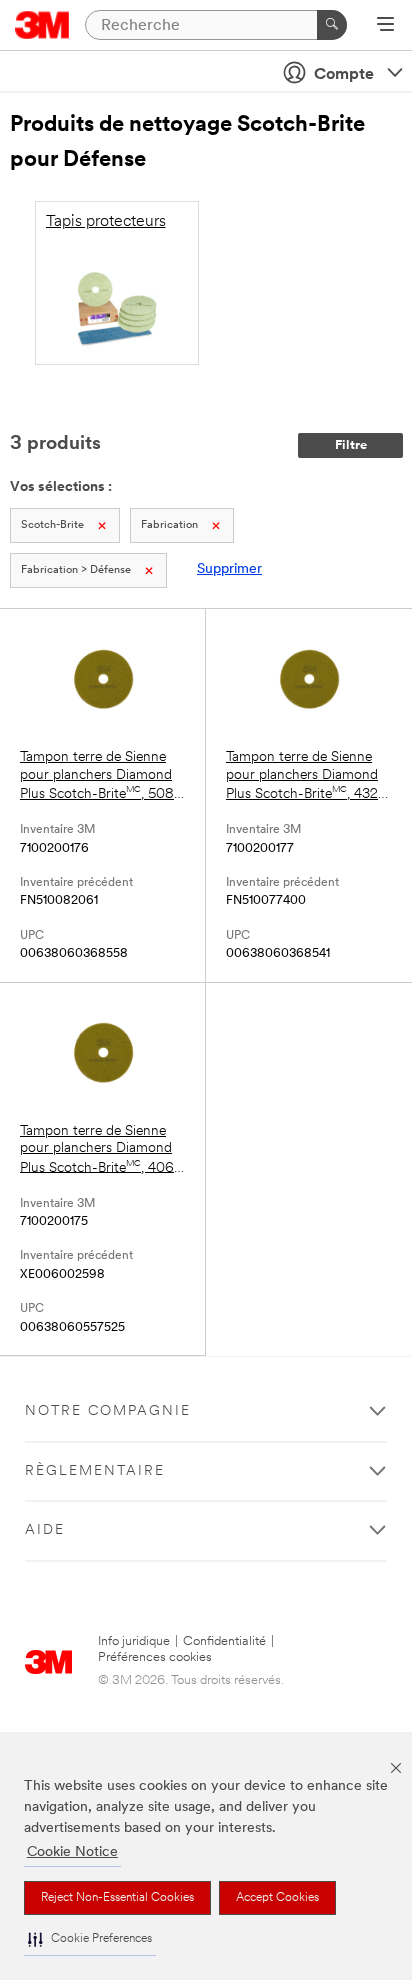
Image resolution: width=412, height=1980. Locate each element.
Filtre (351, 445)
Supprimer (229, 569)
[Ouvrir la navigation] (385, 26)
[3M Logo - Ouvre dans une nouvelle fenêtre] (42, 25)
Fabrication (169, 525)
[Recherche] (332, 25)
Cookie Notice (72, 1852)
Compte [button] (344, 75)
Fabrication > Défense (76, 570)
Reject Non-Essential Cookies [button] (117, 1898)
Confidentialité (224, 1641)
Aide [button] (45, 1530)
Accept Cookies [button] (277, 1898)
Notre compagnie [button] (108, 1411)
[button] (90, 1939)
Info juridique (134, 1641)
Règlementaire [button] (95, 1471)
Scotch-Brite (52, 525)
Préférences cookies (155, 1657)
